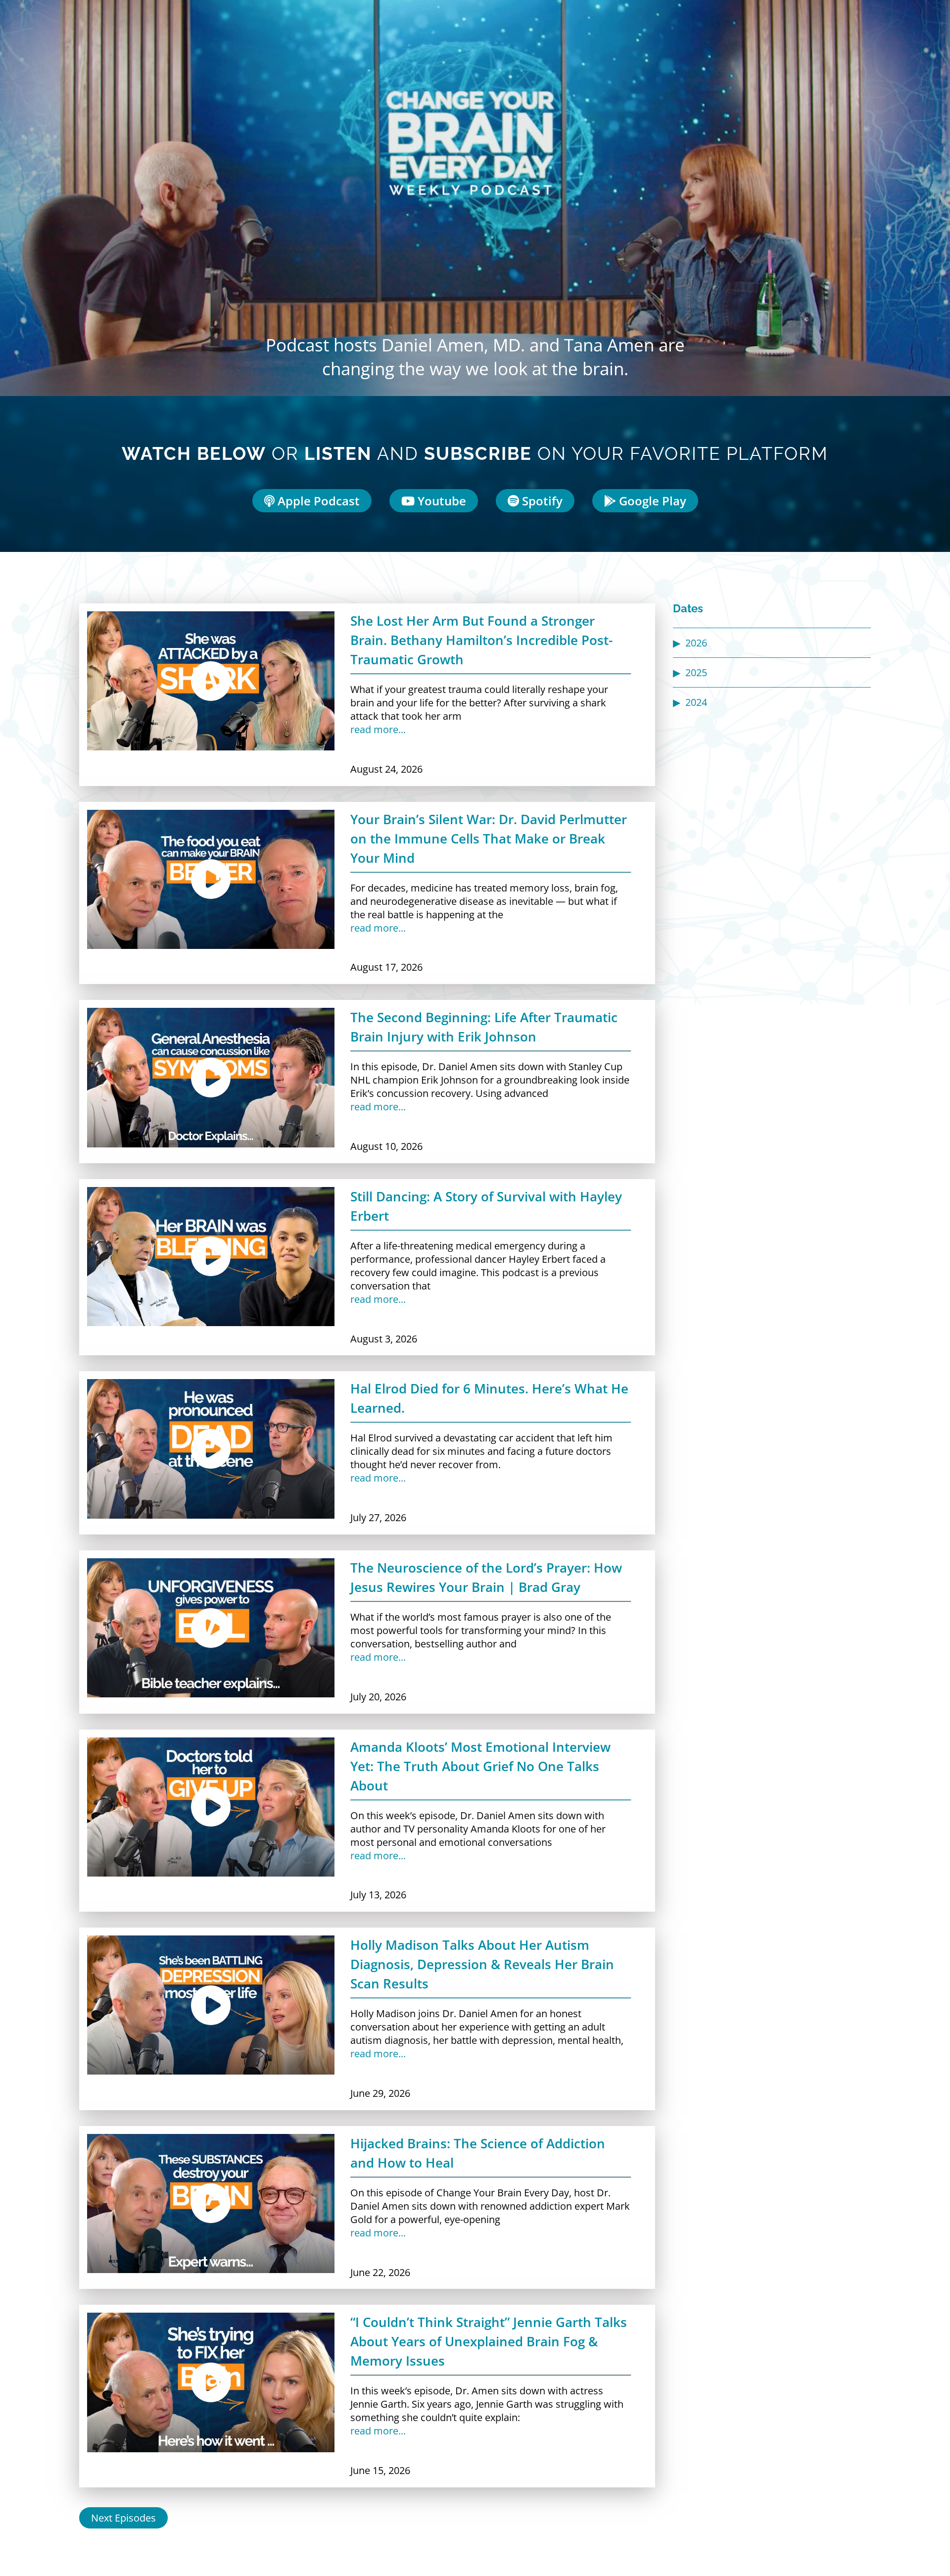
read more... (378, 729)
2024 (696, 702)
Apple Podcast (317, 501)
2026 (696, 643)
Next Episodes (123, 2518)
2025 (696, 672)
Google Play (651, 501)
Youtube (440, 501)
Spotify (541, 501)
